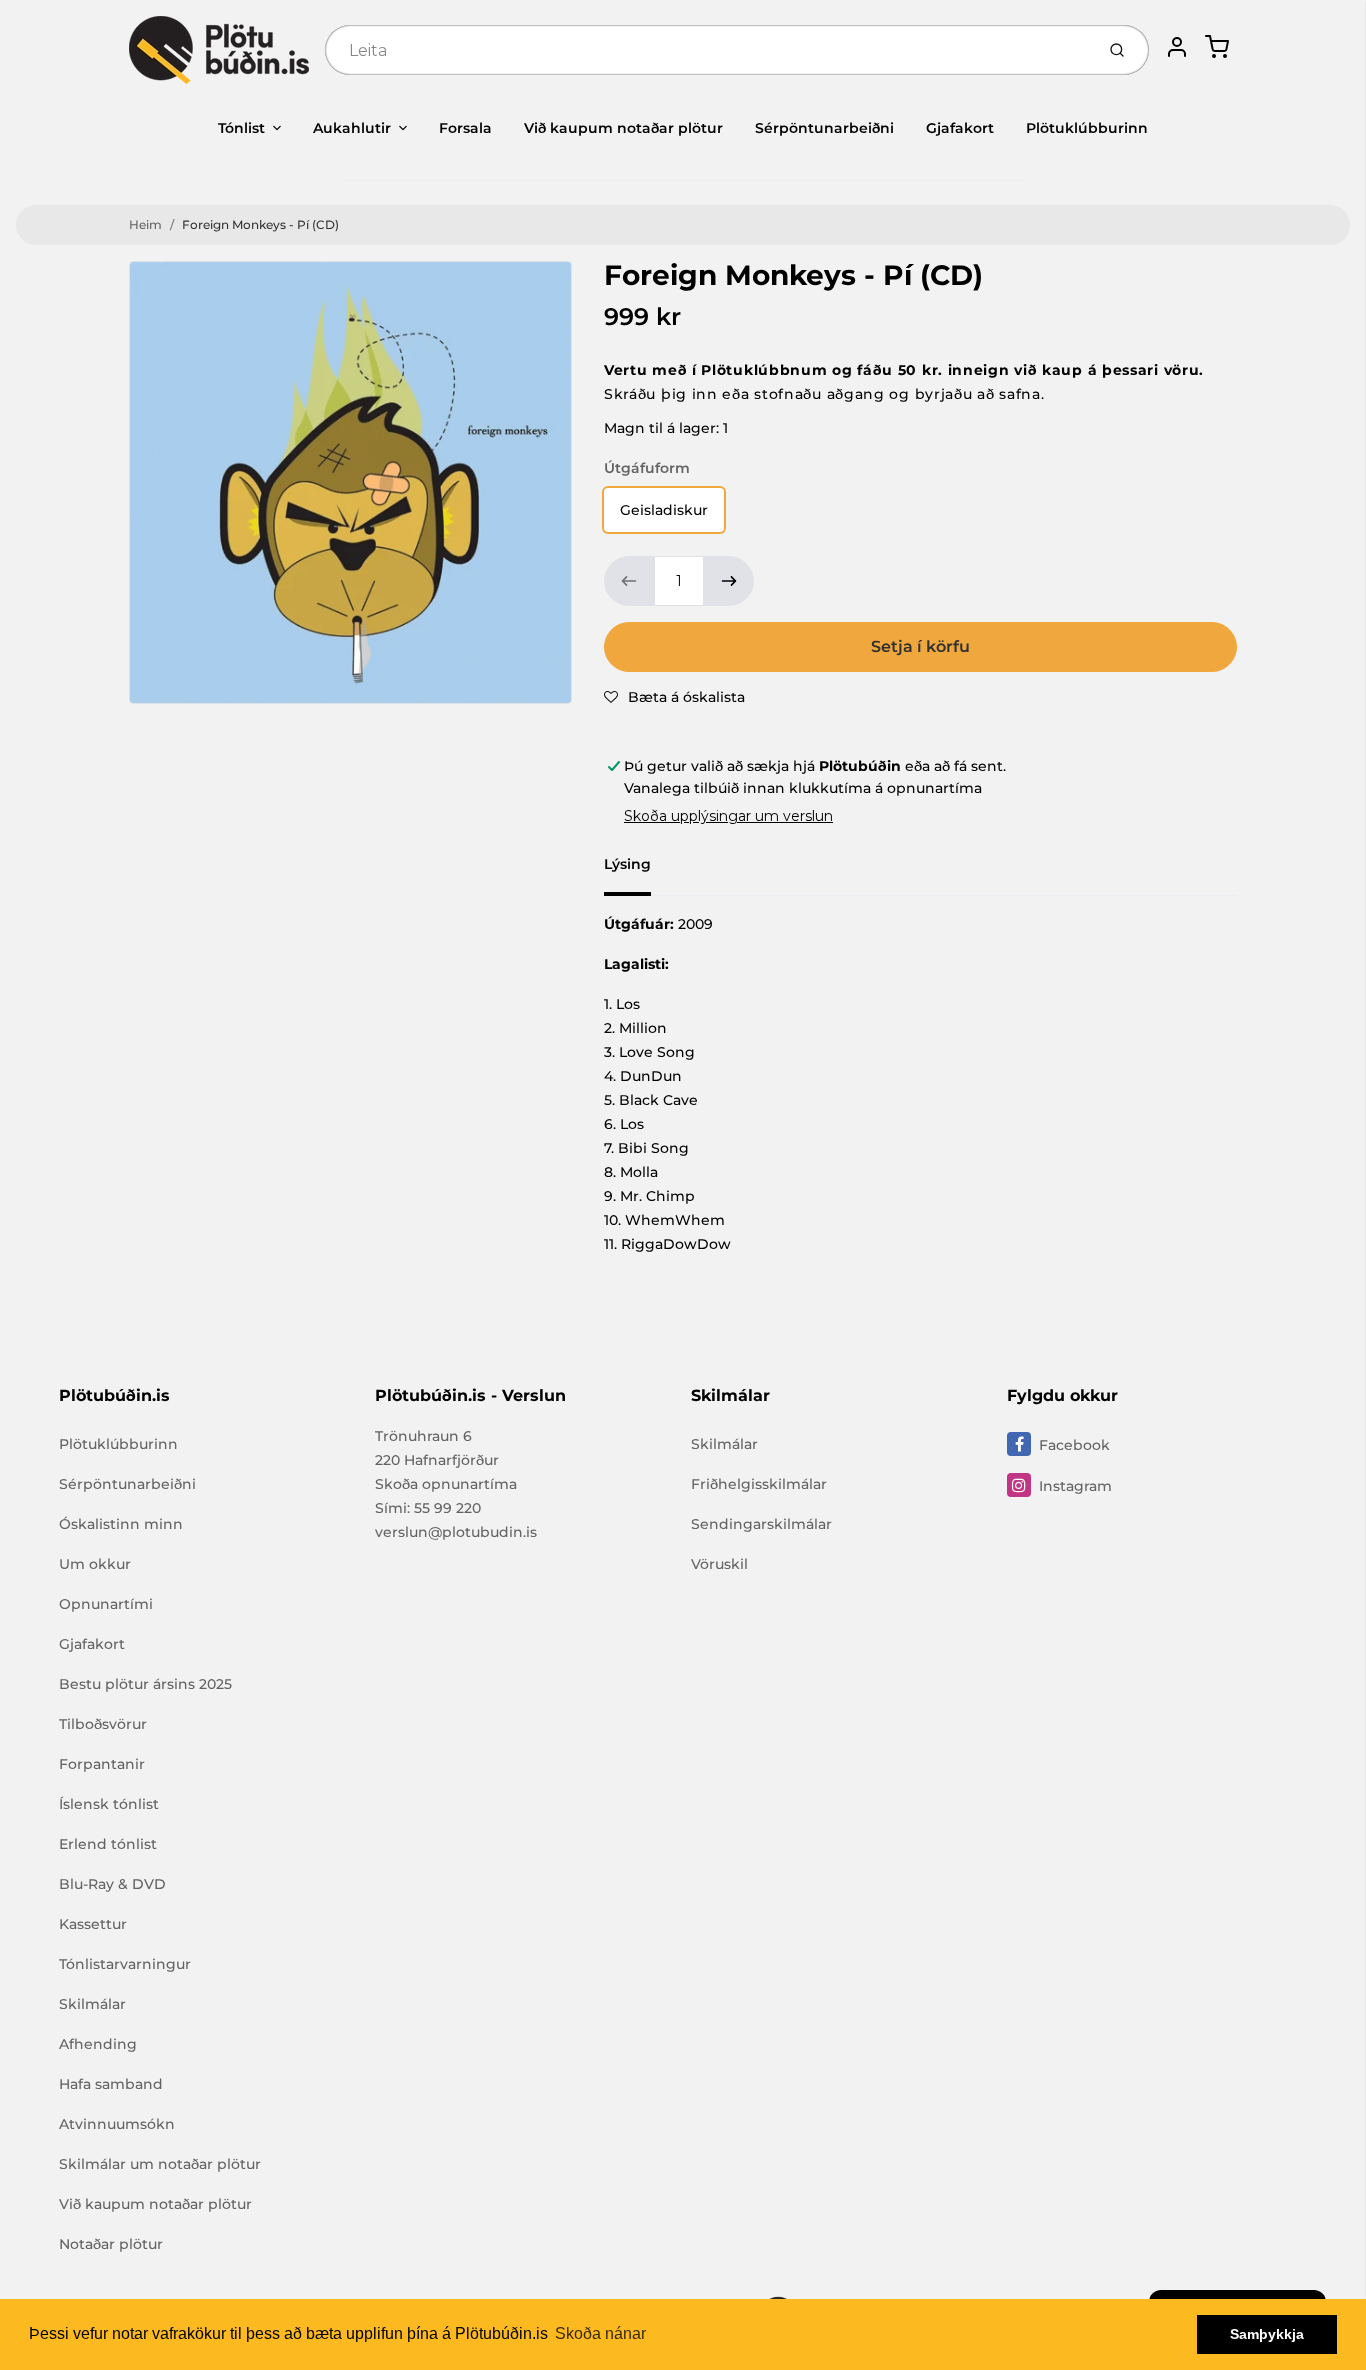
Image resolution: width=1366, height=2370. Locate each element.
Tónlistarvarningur (125, 1964)
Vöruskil (719, 1564)
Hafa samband (111, 2084)
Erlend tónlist (108, 1844)
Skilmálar (92, 2004)
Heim (145, 224)
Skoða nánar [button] (600, 2333)
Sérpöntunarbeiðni (824, 128)
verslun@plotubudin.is (456, 1532)
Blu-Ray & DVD (112, 1884)
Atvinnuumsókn (117, 2124)
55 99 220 (447, 1508)
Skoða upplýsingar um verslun (728, 816)
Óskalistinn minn (121, 1524)
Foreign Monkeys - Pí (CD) (260, 224)
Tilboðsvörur (103, 1724)
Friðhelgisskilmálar (759, 1484)
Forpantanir (102, 1764)
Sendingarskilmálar (761, 1524)
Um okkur (95, 1564)
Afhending (98, 2044)
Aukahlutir (352, 128)
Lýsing (627, 864)
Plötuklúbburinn (1087, 128)
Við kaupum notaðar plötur (623, 128)
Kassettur (93, 1924)
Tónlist (241, 128)
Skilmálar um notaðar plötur (160, 2164)
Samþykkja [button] (1267, 2334)
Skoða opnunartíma (446, 1484)
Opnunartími (106, 1604)
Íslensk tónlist (109, 1804)
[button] (674, 697)
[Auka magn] (729, 581)
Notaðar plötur (111, 2244)
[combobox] (707, 50)
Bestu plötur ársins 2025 (145, 1684)
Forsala (465, 128)
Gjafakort (960, 128)
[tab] (639, 870)
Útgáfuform (647, 468)
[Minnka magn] (629, 581)
